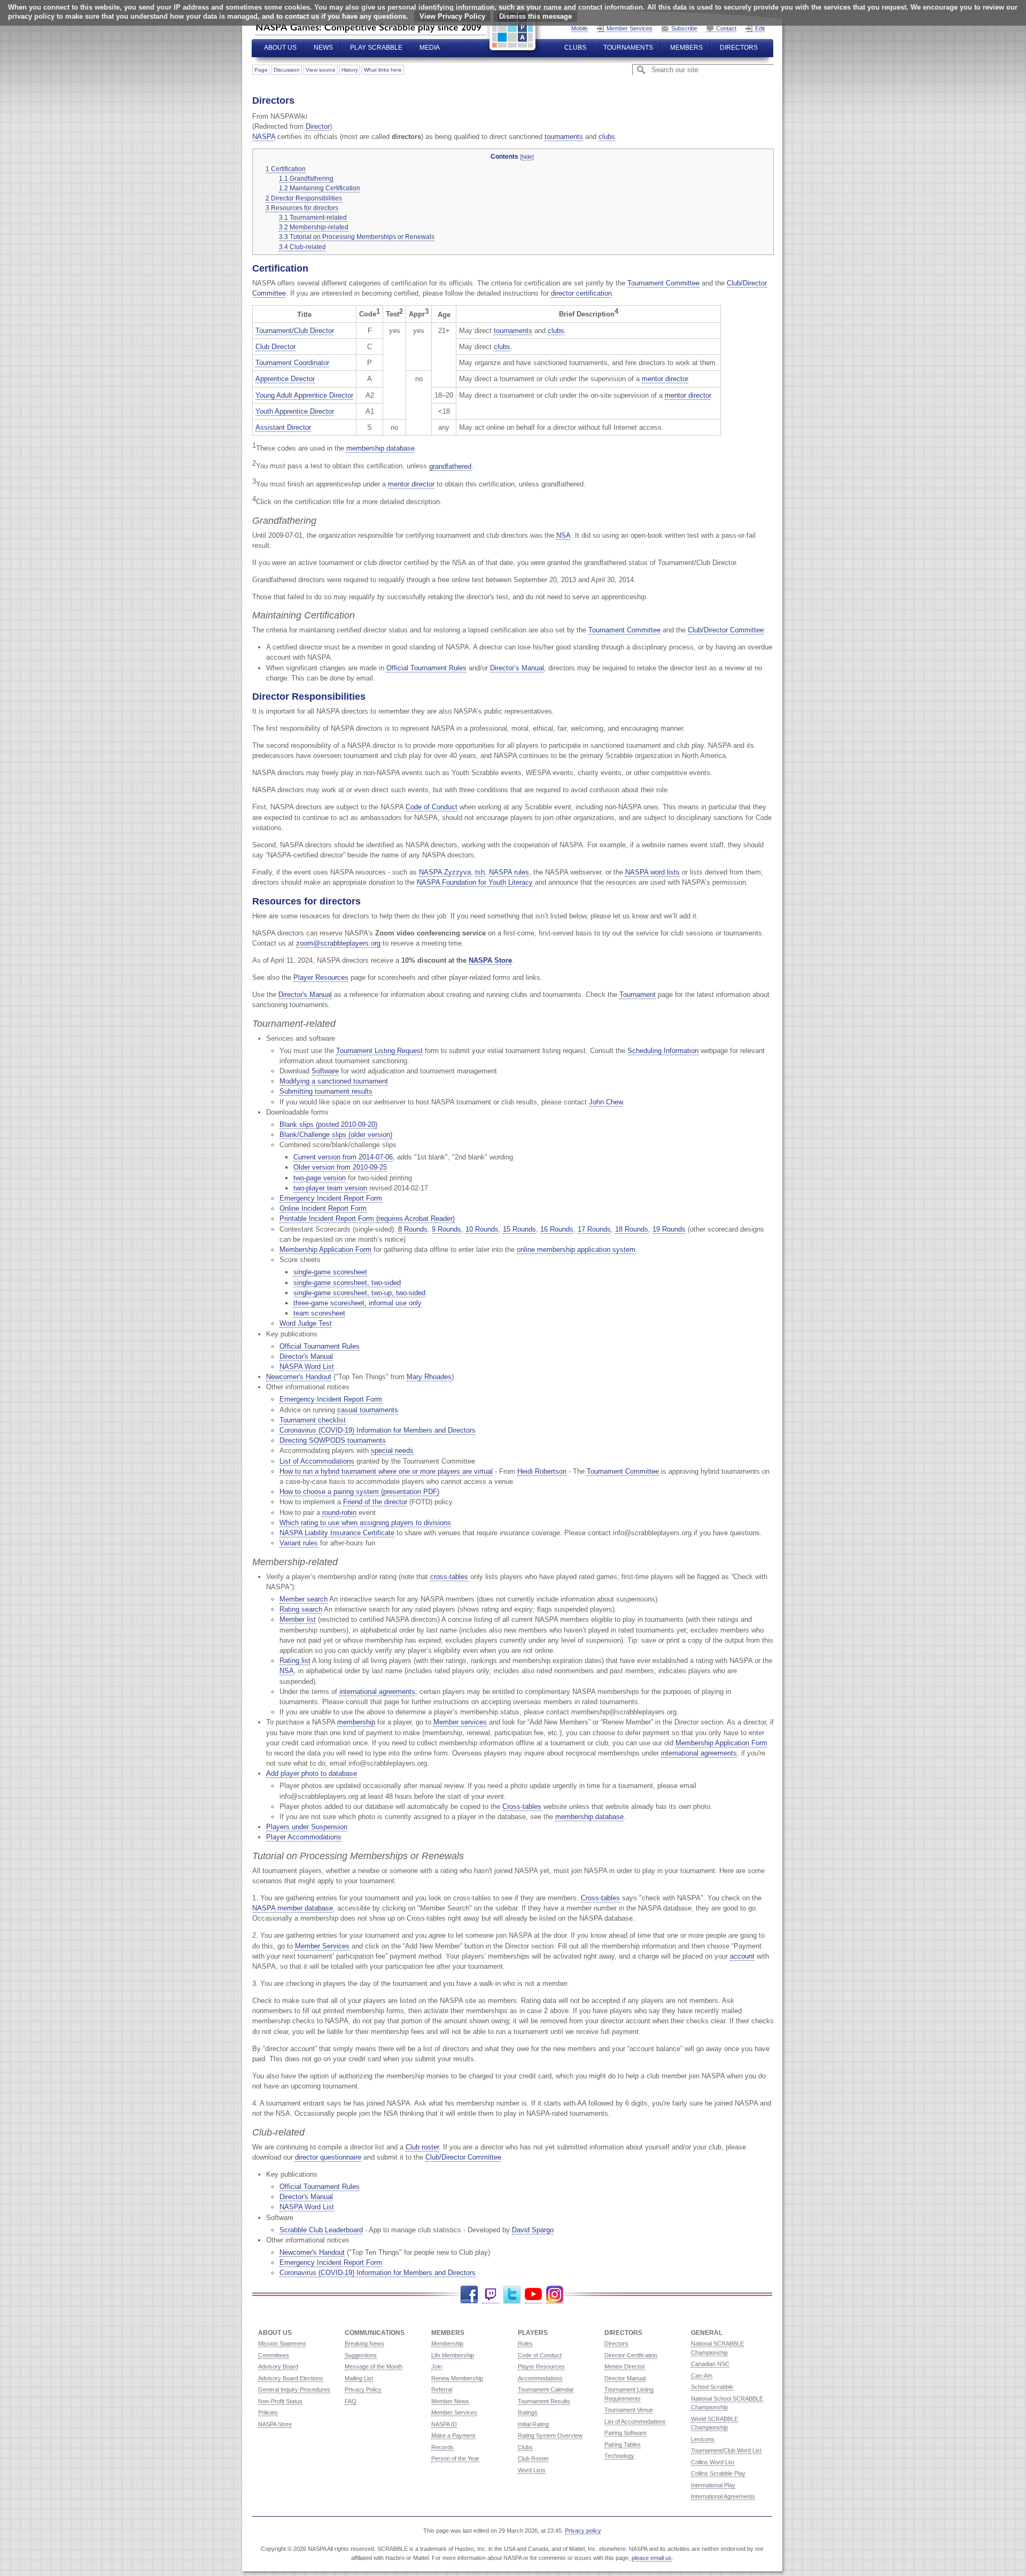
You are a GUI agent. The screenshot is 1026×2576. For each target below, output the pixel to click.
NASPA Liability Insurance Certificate (337, 1533)
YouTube (533, 2295)
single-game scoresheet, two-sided (347, 1283)
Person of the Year (455, 2458)
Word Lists (532, 2470)
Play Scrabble (376, 48)
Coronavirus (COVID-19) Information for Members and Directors (378, 1430)
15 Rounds (519, 1229)
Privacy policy (583, 2531)
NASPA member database (293, 1908)
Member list (298, 1619)
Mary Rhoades (429, 1377)
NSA (563, 535)
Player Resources (321, 977)
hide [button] (527, 157)
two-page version (320, 1178)
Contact (726, 28)
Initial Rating (533, 2424)
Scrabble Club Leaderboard (321, 2230)
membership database (380, 448)
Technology (619, 2456)
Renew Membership (457, 2378)
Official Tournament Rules (426, 668)
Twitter (512, 2295)
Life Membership (453, 2355)
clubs (607, 137)
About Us (280, 48)
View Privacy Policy (452, 16)
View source (321, 70)
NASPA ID (444, 2424)
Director (318, 126)
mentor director (665, 379)
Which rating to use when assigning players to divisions (365, 1523)
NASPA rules (509, 872)
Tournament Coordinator (292, 363)
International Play (713, 2485)
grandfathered (450, 466)
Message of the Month (374, 2366)
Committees (274, 2355)
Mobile (580, 28)
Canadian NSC (710, 2364)
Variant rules (299, 1543)
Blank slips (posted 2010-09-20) (328, 1124)
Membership (447, 2343)
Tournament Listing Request (379, 1051)
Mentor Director (625, 2366)
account (742, 1956)
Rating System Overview (550, 2435)
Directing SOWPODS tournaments (333, 1440)
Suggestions (361, 2355)
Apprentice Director (285, 379)
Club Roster (533, 2458)
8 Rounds (413, 1229)
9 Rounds (446, 1229)
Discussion (287, 70)
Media (430, 48)
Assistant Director (283, 427)
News (323, 48)
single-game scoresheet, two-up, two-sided (359, 1293)
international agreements (377, 1692)
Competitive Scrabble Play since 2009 (370, 27)
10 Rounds (482, 1229)
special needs (392, 1451)
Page (261, 70)
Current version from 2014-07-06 (343, 1157)
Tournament (638, 995)
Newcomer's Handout (299, 1377)
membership (356, 1722)
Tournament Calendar (546, 2389)
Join (437, 2366)
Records (442, 2447)
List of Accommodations (317, 1461)
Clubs (575, 48)
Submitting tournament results (326, 1091)
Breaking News (364, 2343)
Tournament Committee (663, 283)
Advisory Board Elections (291, 2378)
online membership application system (576, 1250)
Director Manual (625, 2378)
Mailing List (359, 2378)
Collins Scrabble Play (718, 2473)
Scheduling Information (663, 1051)
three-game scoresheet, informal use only (357, 1303)
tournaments (564, 137)
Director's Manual (305, 995)
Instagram (555, 2295)
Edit (760, 28)
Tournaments (628, 48)
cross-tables (449, 1577)
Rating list (295, 1661)
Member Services (629, 28)
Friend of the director (375, 1502)
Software (325, 1071)
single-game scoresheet (330, 1272)
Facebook (469, 2295)
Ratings (528, 2412)
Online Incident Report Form (323, 1208)
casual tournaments (368, 1410)
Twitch (491, 2295)
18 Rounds (632, 1229)
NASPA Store (490, 960)
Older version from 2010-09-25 (340, 1167)
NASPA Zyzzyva (445, 872)
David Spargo (533, 2230)
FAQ (351, 2401)
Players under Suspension (307, 1827)
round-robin (339, 1513)
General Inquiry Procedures (294, 2389)
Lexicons (703, 2439)
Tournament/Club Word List (726, 2450)
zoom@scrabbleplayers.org (338, 943)
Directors (739, 48)
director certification (581, 293)
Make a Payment (453, 2435)
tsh (480, 872)
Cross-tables (522, 1807)
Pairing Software (625, 2433)
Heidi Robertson (542, 1471)
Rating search (301, 1609)
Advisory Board (278, 2366)
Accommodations (540, 2378)
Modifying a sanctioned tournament (334, 1081)
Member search (304, 1599)
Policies (268, 2412)
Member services (460, 1722)
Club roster (422, 2147)
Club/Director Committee (726, 630)
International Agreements (723, 2496)
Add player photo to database (312, 1773)
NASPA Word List (307, 1367)
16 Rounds (557, 1229)
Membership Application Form (325, 1250)
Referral (442, 2389)
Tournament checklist (313, 1420)
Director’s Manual (517, 668)
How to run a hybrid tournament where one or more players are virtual (386, 1471)
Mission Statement (282, 2343)
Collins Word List (713, 2462)
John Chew (606, 1102)
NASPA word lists (652, 872)
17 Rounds (594, 1229)
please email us (652, 2558)
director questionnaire (328, 2157)
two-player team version (330, 1188)
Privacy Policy (363, 2389)
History (350, 70)
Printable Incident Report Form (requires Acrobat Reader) (367, 1219)
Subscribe (684, 28)
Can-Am (702, 2376)
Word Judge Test (306, 1323)
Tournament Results (544, 2401)
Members (686, 48)
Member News (450, 2401)
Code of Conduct (432, 807)
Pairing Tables (623, 2445)
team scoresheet (319, 1313)
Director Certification (631, 2355)
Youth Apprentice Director (295, 411)
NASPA (264, 137)
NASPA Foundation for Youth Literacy (475, 882)
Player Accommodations (304, 1837)
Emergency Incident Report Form (331, 1198)
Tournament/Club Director (295, 331)
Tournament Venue (629, 2410)
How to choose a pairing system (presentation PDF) (359, 1492)
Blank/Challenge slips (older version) (336, 1135)
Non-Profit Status (280, 2401)
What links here (383, 70)
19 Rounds (669, 1229)
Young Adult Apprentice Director (304, 395)
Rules (525, 2343)
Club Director (275, 347)
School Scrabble (712, 2387)
